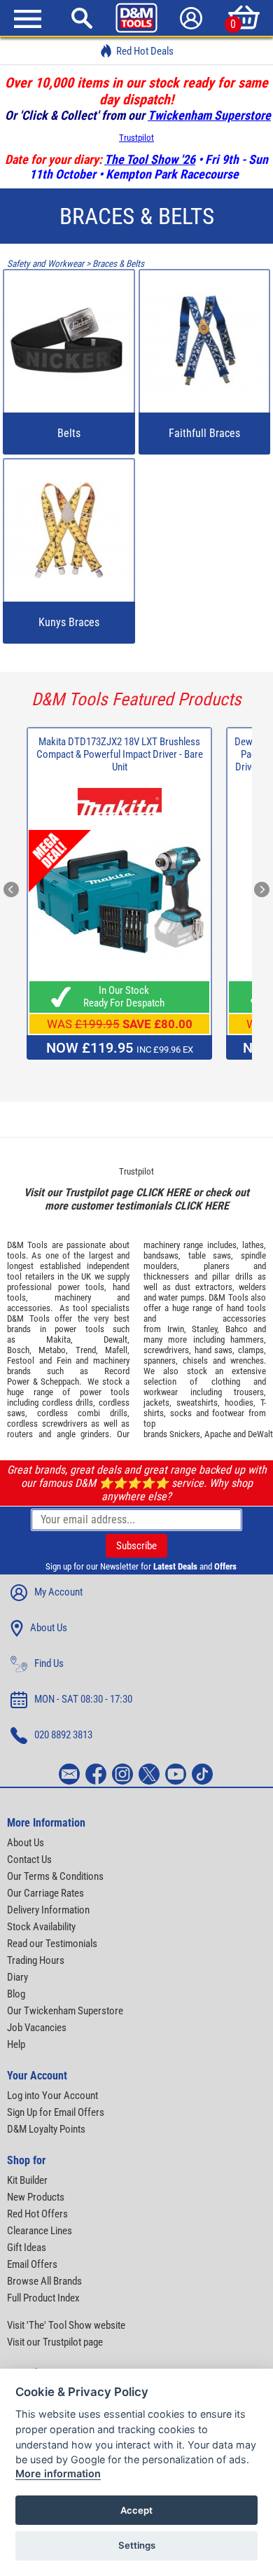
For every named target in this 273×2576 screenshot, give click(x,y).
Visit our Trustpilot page (55, 2342)
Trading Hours (36, 1960)
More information (58, 2473)
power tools (82, 1287)
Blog (16, 1994)
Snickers (185, 1434)
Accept (136, 2510)
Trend (86, 1350)
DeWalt (260, 1434)
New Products (36, 2197)
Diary (17, 1977)
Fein (64, 1360)
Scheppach (60, 1382)
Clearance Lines (40, 2231)
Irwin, (177, 1329)
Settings (137, 2545)
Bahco (237, 1329)
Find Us (49, 1663)
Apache (218, 1434)
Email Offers (32, 2264)
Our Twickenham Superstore (65, 2011)
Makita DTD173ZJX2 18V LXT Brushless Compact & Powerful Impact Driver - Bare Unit (120, 754)
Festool (21, 1360)
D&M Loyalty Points (46, 2129)
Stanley (204, 1329)
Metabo (52, 1350)
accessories (29, 1308)
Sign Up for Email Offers (56, 2112)
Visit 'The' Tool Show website (66, 2325)
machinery (73, 1297)
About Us (49, 1628)
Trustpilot (136, 138)
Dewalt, (117, 1339)
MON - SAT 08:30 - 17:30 (83, 1699)
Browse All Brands (44, 2281)
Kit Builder (27, 2180)
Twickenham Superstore (209, 115)
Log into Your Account (52, 2096)
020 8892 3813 (63, 1735)
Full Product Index (43, 2298)
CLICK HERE (163, 1192)
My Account (58, 1592)
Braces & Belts (118, 264)
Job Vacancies (37, 2028)
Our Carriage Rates (45, 1893)
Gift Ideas (27, 2248)
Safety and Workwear (45, 264)
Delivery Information (48, 1910)
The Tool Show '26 (150, 159)
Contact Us (29, 1860)
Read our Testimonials (52, 1944)
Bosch (18, 1350)
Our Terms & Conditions (55, 1876)
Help (16, 2044)
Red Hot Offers (37, 2214)
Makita (58, 1339)
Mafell (116, 1350)
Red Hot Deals (145, 51)
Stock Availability (41, 1927)
